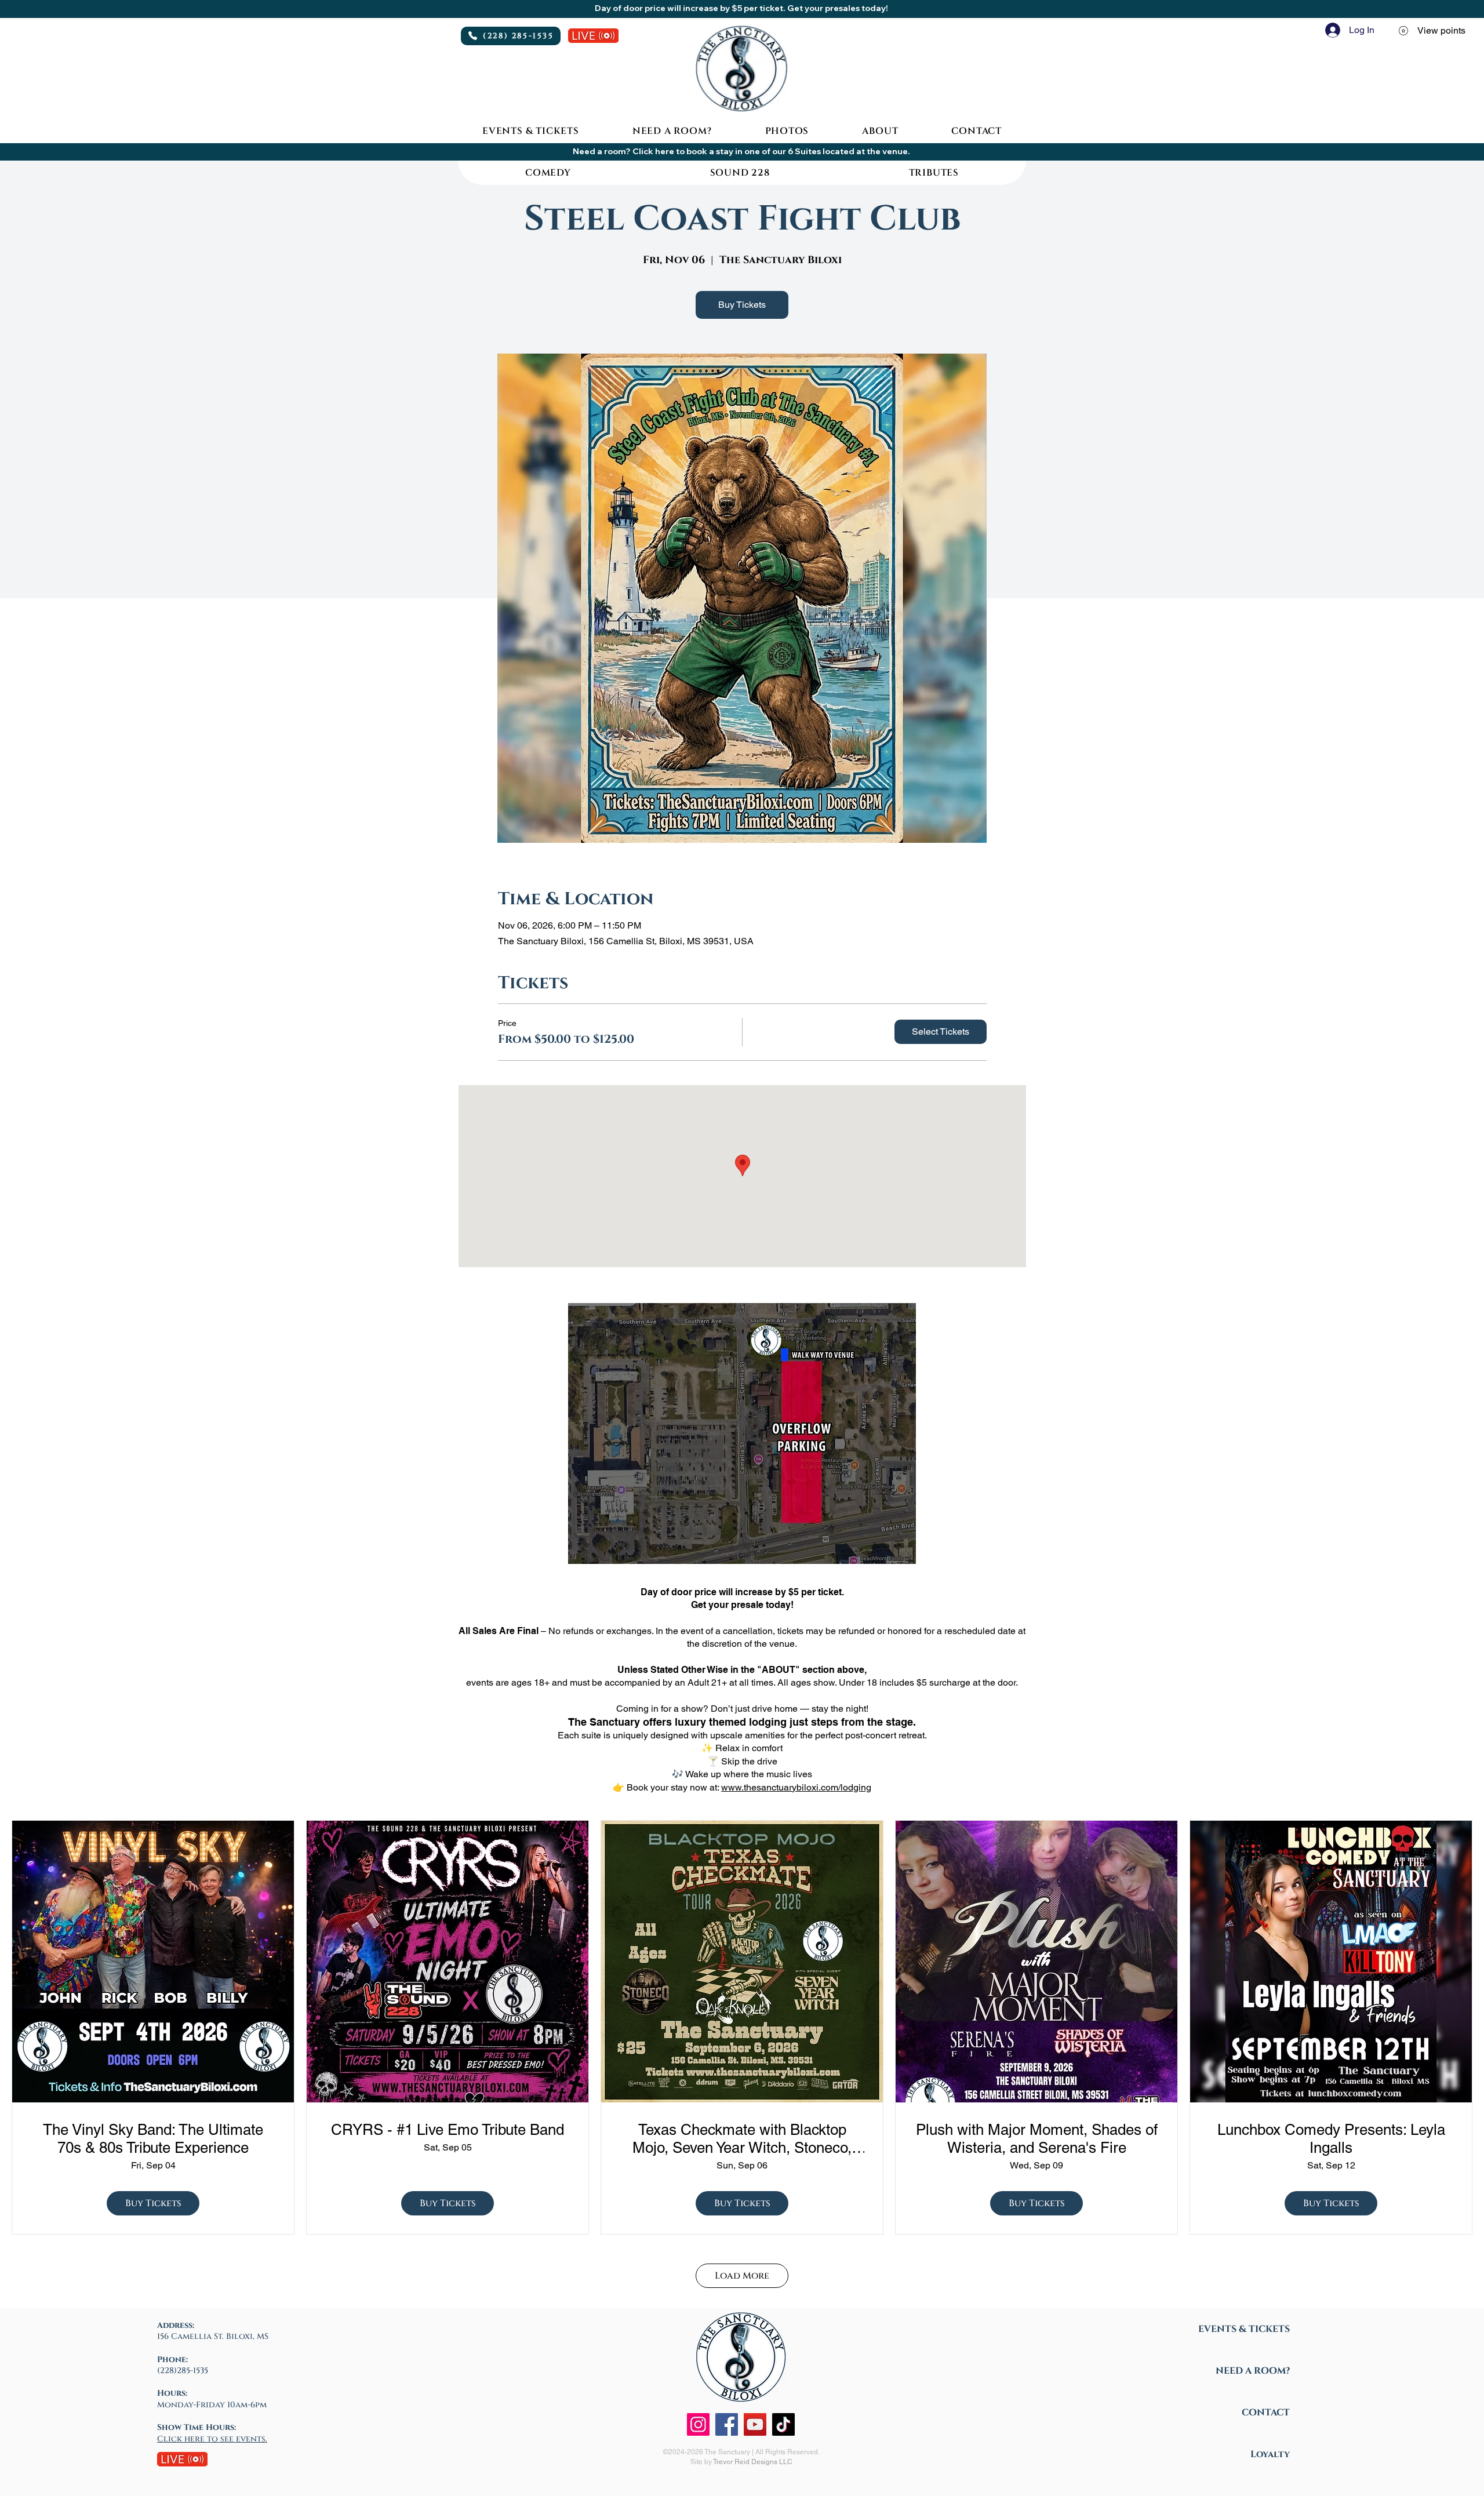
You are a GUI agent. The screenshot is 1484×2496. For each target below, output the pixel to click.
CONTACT (1266, 2413)
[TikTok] (783, 2424)
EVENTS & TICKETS (1244, 2329)
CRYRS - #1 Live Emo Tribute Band (448, 2130)
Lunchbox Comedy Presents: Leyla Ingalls (1331, 2139)
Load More (742, 2276)
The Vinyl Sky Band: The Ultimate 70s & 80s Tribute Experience (153, 2139)
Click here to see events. (212, 2439)
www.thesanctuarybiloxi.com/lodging (796, 1787)
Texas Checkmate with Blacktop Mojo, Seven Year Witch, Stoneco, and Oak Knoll (742, 2139)
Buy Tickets (742, 305)
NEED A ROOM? (1253, 2371)
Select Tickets (941, 1031)
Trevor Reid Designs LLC (753, 2462)
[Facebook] (727, 2424)
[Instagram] (698, 2424)
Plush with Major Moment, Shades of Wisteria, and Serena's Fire (1037, 2139)
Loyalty (1270, 2454)
